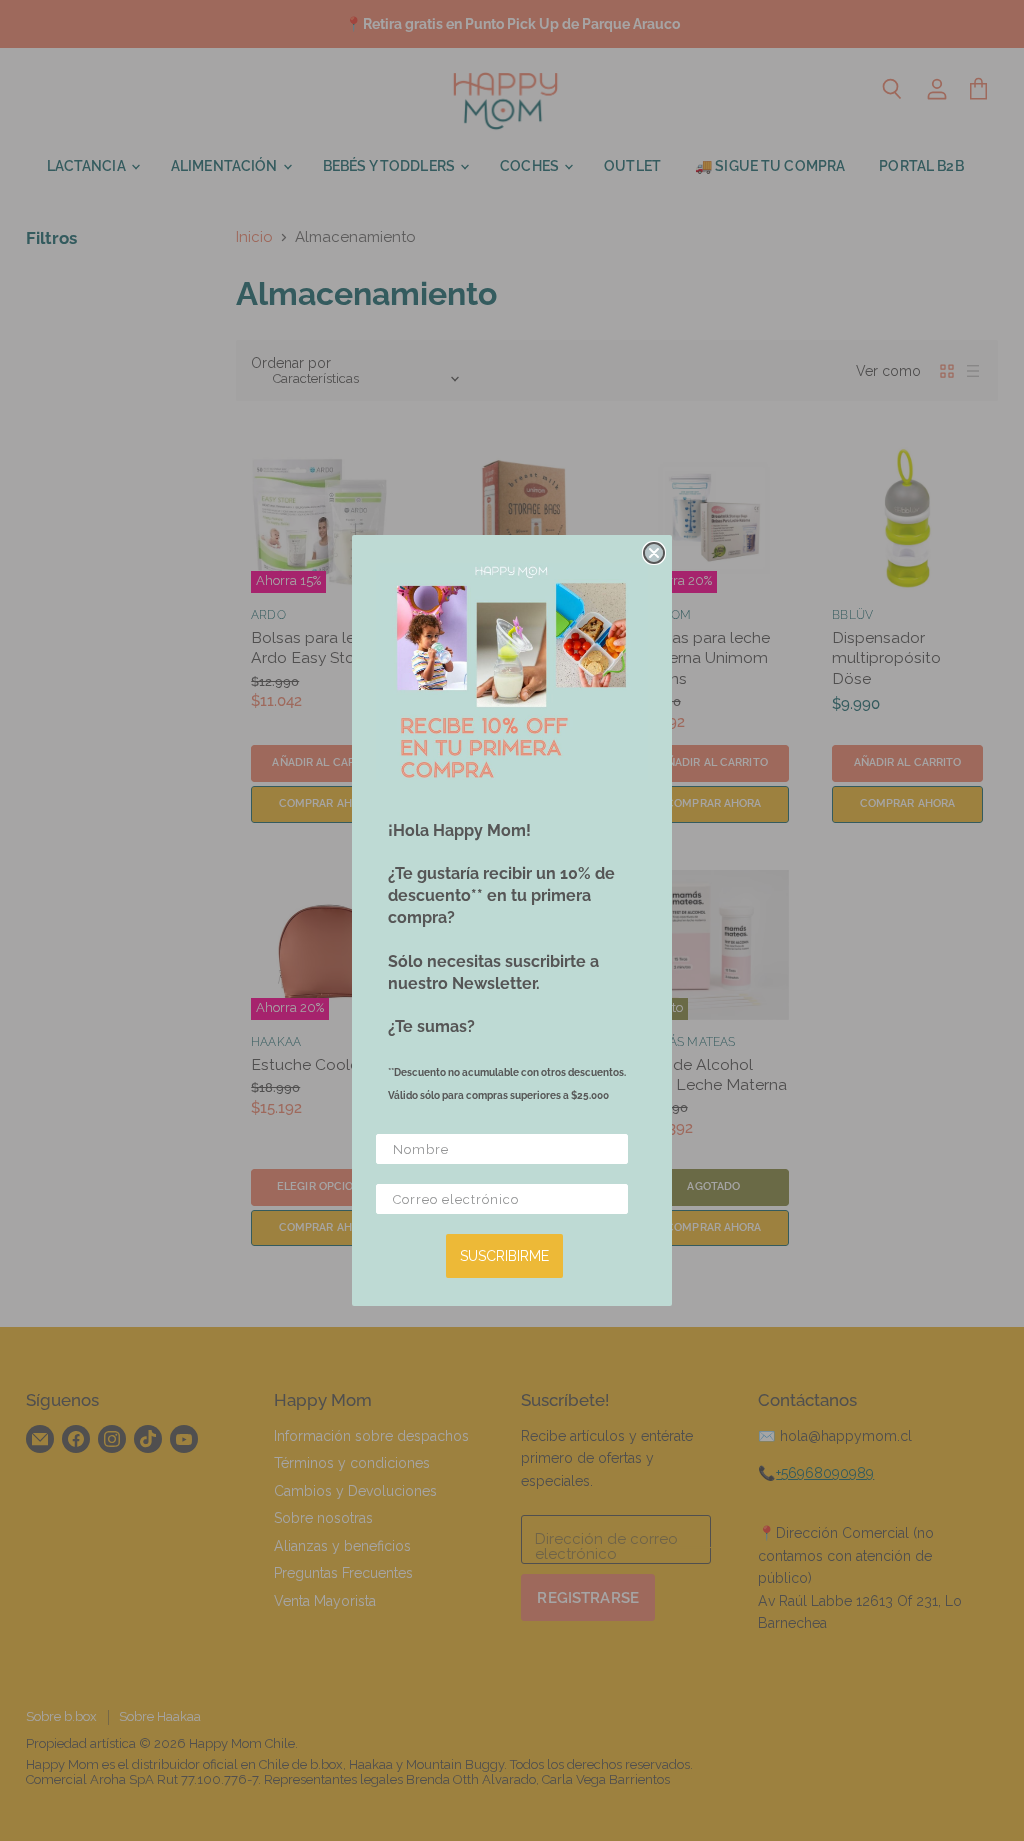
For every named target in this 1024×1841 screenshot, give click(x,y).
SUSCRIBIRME (504, 1256)
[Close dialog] (654, 553)
